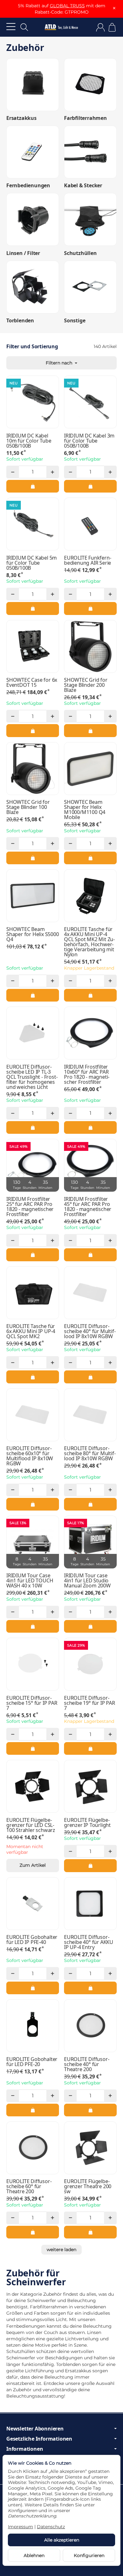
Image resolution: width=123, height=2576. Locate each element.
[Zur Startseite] (61, 27)
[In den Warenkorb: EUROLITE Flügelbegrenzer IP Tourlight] (90, 1865)
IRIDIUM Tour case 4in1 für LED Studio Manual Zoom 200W (87, 1580)
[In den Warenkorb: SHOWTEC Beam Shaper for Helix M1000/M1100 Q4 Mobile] (90, 858)
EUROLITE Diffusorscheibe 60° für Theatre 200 (29, 2186)
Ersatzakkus (21, 118)
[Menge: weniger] (13, 472)
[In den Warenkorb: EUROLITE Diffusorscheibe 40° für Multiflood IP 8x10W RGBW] (90, 1377)
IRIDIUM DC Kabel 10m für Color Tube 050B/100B (29, 441)
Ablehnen (34, 2555)
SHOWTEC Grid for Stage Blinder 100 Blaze (28, 807)
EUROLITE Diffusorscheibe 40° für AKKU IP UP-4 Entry (89, 1942)
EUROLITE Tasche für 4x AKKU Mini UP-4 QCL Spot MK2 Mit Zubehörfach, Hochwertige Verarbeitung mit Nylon (89, 942)
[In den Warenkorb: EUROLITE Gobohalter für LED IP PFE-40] (33, 1988)
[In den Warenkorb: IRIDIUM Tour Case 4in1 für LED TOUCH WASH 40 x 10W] (33, 1626)
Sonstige (75, 320)
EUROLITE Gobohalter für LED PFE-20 (32, 2062)
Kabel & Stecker (83, 185)
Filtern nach (60, 363)
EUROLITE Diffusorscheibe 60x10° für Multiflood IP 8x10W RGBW (30, 1456)
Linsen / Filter (23, 253)
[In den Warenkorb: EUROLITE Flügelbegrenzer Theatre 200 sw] (90, 2232)
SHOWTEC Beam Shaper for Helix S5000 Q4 (33, 934)
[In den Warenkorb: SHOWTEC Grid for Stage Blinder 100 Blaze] (33, 858)
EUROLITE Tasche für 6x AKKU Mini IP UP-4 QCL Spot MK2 (31, 1331)
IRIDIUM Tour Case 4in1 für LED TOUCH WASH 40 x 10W (30, 1580)
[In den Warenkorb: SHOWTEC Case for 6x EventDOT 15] (33, 730)
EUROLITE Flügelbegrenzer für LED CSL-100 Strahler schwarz (31, 1825)
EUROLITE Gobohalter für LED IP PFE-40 (32, 1940)
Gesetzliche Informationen (39, 2439)
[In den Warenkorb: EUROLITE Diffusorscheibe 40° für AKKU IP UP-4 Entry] (90, 1988)
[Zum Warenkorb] (112, 27)
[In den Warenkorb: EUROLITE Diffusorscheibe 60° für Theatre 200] (33, 2232)
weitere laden (61, 2250)
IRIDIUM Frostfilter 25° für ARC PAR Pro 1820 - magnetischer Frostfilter (30, 1207)
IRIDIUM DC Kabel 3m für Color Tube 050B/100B (89, 441)
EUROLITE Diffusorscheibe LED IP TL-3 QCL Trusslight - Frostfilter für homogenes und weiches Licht (32, 1077)
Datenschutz (51, 2527)
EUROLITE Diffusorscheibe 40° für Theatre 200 (87, 2064)
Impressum (20, 2527)
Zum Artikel (33, 1865)
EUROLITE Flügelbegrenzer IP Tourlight (87, 1822)
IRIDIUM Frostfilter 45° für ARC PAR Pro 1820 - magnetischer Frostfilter (88, 1207)
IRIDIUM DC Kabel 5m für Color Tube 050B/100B (32, 563)
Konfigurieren (89, 2555)
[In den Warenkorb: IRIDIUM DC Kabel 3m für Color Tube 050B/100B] (90, 486)
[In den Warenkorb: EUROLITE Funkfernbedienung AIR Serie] (90, 608)
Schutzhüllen (80, 253)
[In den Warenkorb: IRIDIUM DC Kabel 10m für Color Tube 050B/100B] (33, 486)
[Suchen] (24, 27)
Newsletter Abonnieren (35, 2429)
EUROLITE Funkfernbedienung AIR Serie (88, 560)
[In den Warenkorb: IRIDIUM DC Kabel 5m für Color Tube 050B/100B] (33, 608)
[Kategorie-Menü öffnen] (11, 26)
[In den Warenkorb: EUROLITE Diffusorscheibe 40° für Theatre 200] (90, 2110)
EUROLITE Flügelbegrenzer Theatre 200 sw (88, 2186)
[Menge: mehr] (53, 472)
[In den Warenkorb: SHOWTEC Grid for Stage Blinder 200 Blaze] (90, 730)
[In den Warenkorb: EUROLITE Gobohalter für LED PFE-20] (33, 2110)
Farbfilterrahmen (85, 118)
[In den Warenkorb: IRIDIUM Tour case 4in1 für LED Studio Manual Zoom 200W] (90, 1626)
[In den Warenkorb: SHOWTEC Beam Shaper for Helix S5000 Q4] (33, 995)
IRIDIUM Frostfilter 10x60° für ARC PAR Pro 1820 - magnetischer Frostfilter (87, 1074)
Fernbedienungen (28, 185)
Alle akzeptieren (62, 2540)
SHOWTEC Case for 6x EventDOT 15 (32, 682)
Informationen (25, 2449)
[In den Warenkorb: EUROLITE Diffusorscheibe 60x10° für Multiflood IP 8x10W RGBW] (33, 1504)
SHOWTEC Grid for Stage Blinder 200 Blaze (86, 685)
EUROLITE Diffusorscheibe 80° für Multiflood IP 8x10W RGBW (90, 1453)
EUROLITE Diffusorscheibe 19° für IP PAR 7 (90, 1703)
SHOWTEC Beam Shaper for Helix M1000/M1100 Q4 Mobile (85, 810)
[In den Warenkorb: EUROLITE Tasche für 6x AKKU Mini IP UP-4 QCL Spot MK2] (33, 1377)
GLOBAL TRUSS (67, 6)
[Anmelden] (100, 27)
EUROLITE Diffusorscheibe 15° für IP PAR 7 (32, 1703)
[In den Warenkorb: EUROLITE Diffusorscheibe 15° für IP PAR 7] (33, 1748)
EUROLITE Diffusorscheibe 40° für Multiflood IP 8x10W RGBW (90, 1331)
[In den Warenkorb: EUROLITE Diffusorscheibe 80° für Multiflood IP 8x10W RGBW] (90, 1504)
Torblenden (20, 320)
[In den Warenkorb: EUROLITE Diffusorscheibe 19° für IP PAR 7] (90, 1748)
